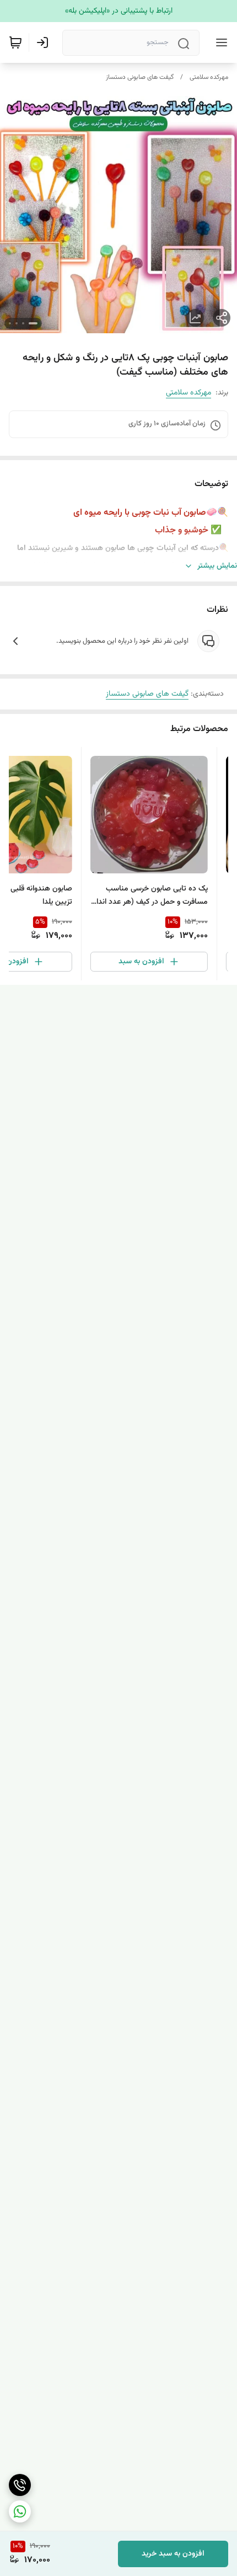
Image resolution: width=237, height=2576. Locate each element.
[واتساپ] (20, 2511)
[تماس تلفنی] (20, 2485)
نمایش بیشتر (217, 566)
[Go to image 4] (10, 323)
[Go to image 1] (33, 323)
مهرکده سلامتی (209, 77)
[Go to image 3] (17, 323)
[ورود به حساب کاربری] (45, 42)
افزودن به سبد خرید (173, 2554)
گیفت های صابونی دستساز (140, 77)
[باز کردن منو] (219, 42)
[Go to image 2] (23, 323)
